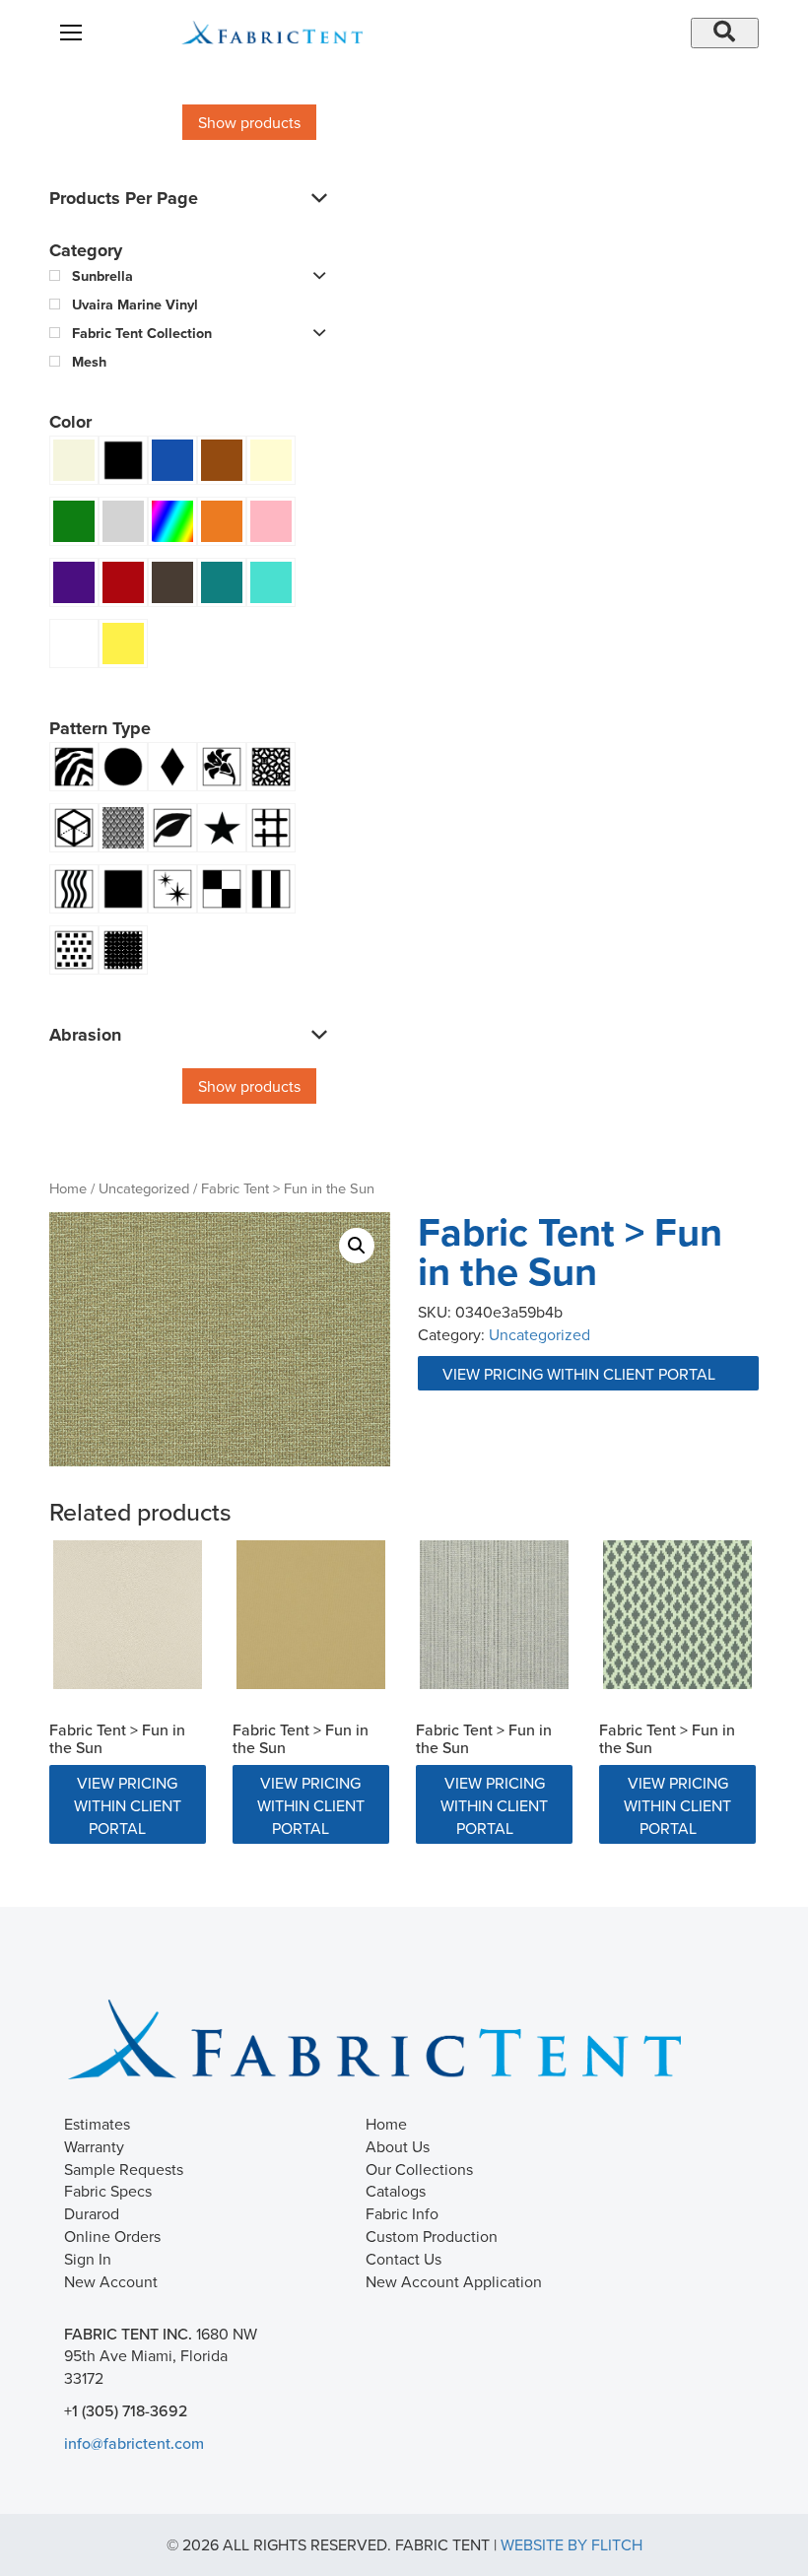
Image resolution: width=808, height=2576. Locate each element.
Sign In (88, 2259)
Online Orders (112, 2236)
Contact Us (404, 2259)
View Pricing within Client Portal (581, 1374)
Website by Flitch (572, 2544)
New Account (111, 2281)
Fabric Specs (108, 2191)
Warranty (94, 2146)
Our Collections (419, 2169)
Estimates (97, 2124)
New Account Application (454, 2281)
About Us (398, 2146)
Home (68, 1188)
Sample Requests (124, 2169)
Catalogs (396, 2191)
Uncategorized (144, 1188)
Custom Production (432, 2236)
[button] (357, 1246)
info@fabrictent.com (134, 2443)
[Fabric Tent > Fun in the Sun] (128, 1615)
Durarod (92, 2213)
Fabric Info (402, 2213)
